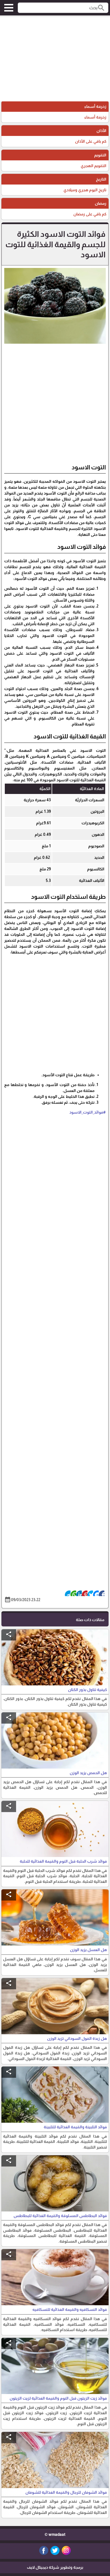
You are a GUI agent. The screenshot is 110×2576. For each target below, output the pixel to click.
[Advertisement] (55, 59)
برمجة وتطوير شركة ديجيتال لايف (55, 2567)
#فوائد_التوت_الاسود (88, 1112)
